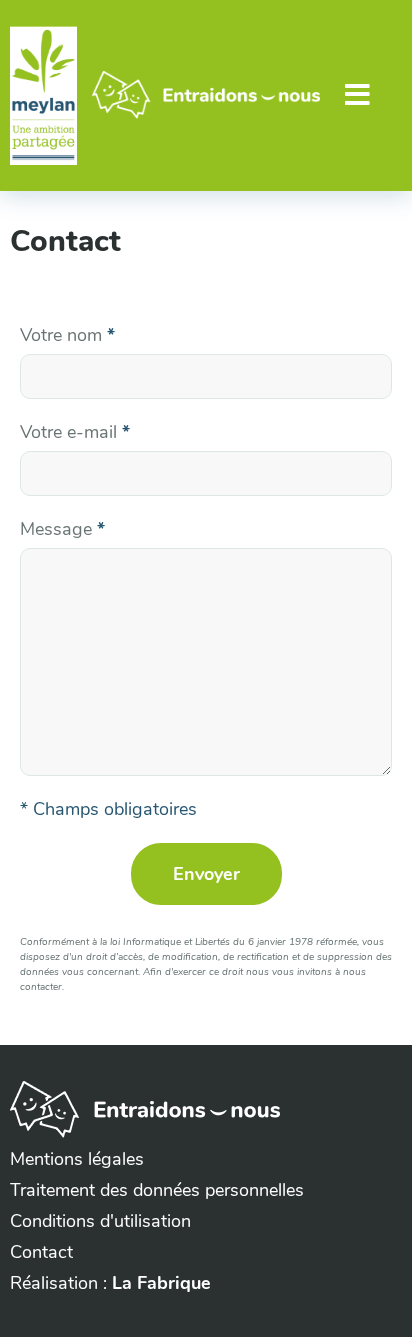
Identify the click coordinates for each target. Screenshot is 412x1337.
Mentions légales (77, 1159)
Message (62, 529)
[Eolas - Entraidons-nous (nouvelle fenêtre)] (145, 1132)
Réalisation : (110, 1283)
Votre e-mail (75, 432)
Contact (41, 1252)
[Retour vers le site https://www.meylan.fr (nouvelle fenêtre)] (43, 95)
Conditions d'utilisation (100, 1221)
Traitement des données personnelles (157, 1190)
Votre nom (67, 335)
